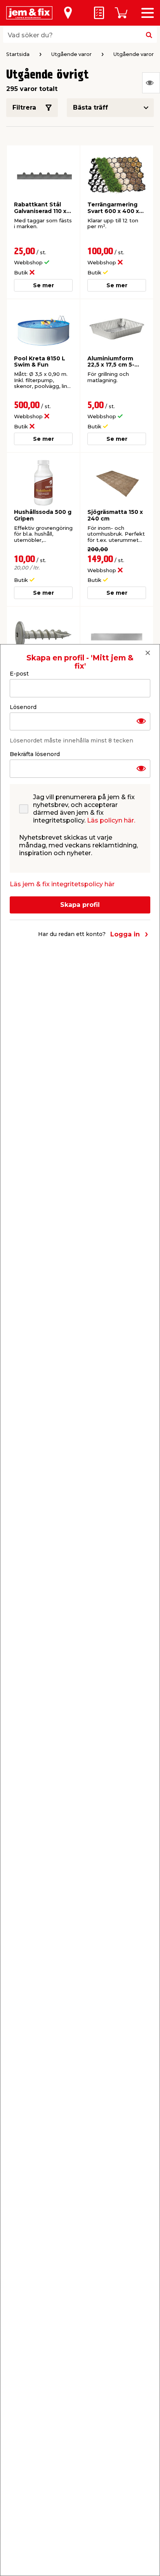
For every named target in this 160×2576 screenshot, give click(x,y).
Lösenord (23, 707)
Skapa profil (80, 905)
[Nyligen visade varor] (151, 83)
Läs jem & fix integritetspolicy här (62, 884)
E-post (19, 674)
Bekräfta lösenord (35, 754)
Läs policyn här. (111, 820)
